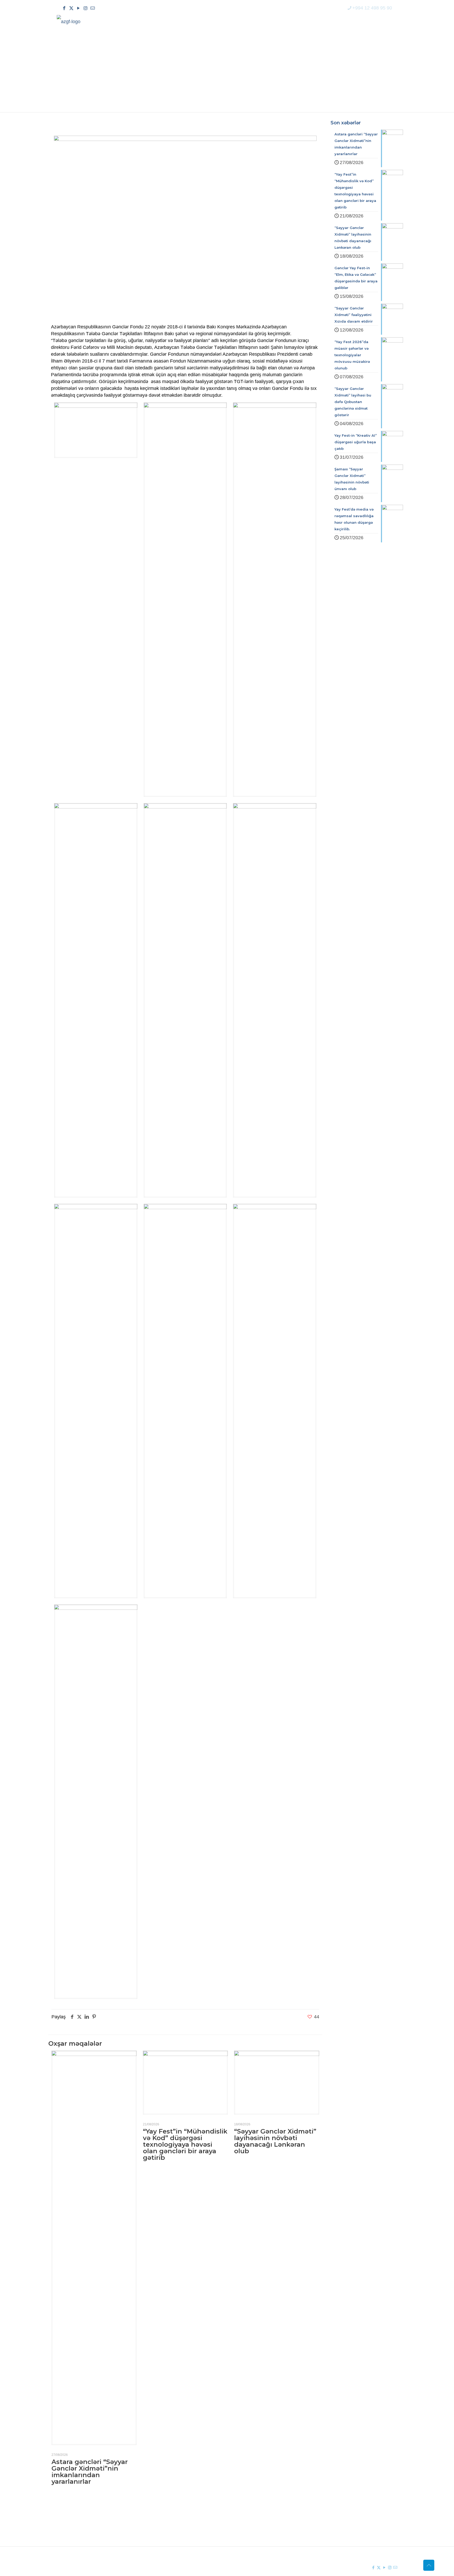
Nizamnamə (162, 2533)
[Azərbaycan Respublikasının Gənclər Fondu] (69, 21)
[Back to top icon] (429, 2565)
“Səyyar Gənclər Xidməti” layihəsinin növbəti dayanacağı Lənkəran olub (275, 2141)
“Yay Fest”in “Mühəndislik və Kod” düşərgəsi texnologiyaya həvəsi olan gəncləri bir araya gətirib (185, 2144)
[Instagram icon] (86, 8)
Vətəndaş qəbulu (257, 2533)
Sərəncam (160, 2524)
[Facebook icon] (64, 8)
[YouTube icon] (78, 8)
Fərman (158, 2514)
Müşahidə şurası (256, 2514)
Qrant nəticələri (255, 2524)
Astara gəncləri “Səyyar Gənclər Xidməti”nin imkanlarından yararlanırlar (90, 2472)
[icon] (93, 8)
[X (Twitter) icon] (71, 8)
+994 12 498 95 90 (372, 8)
